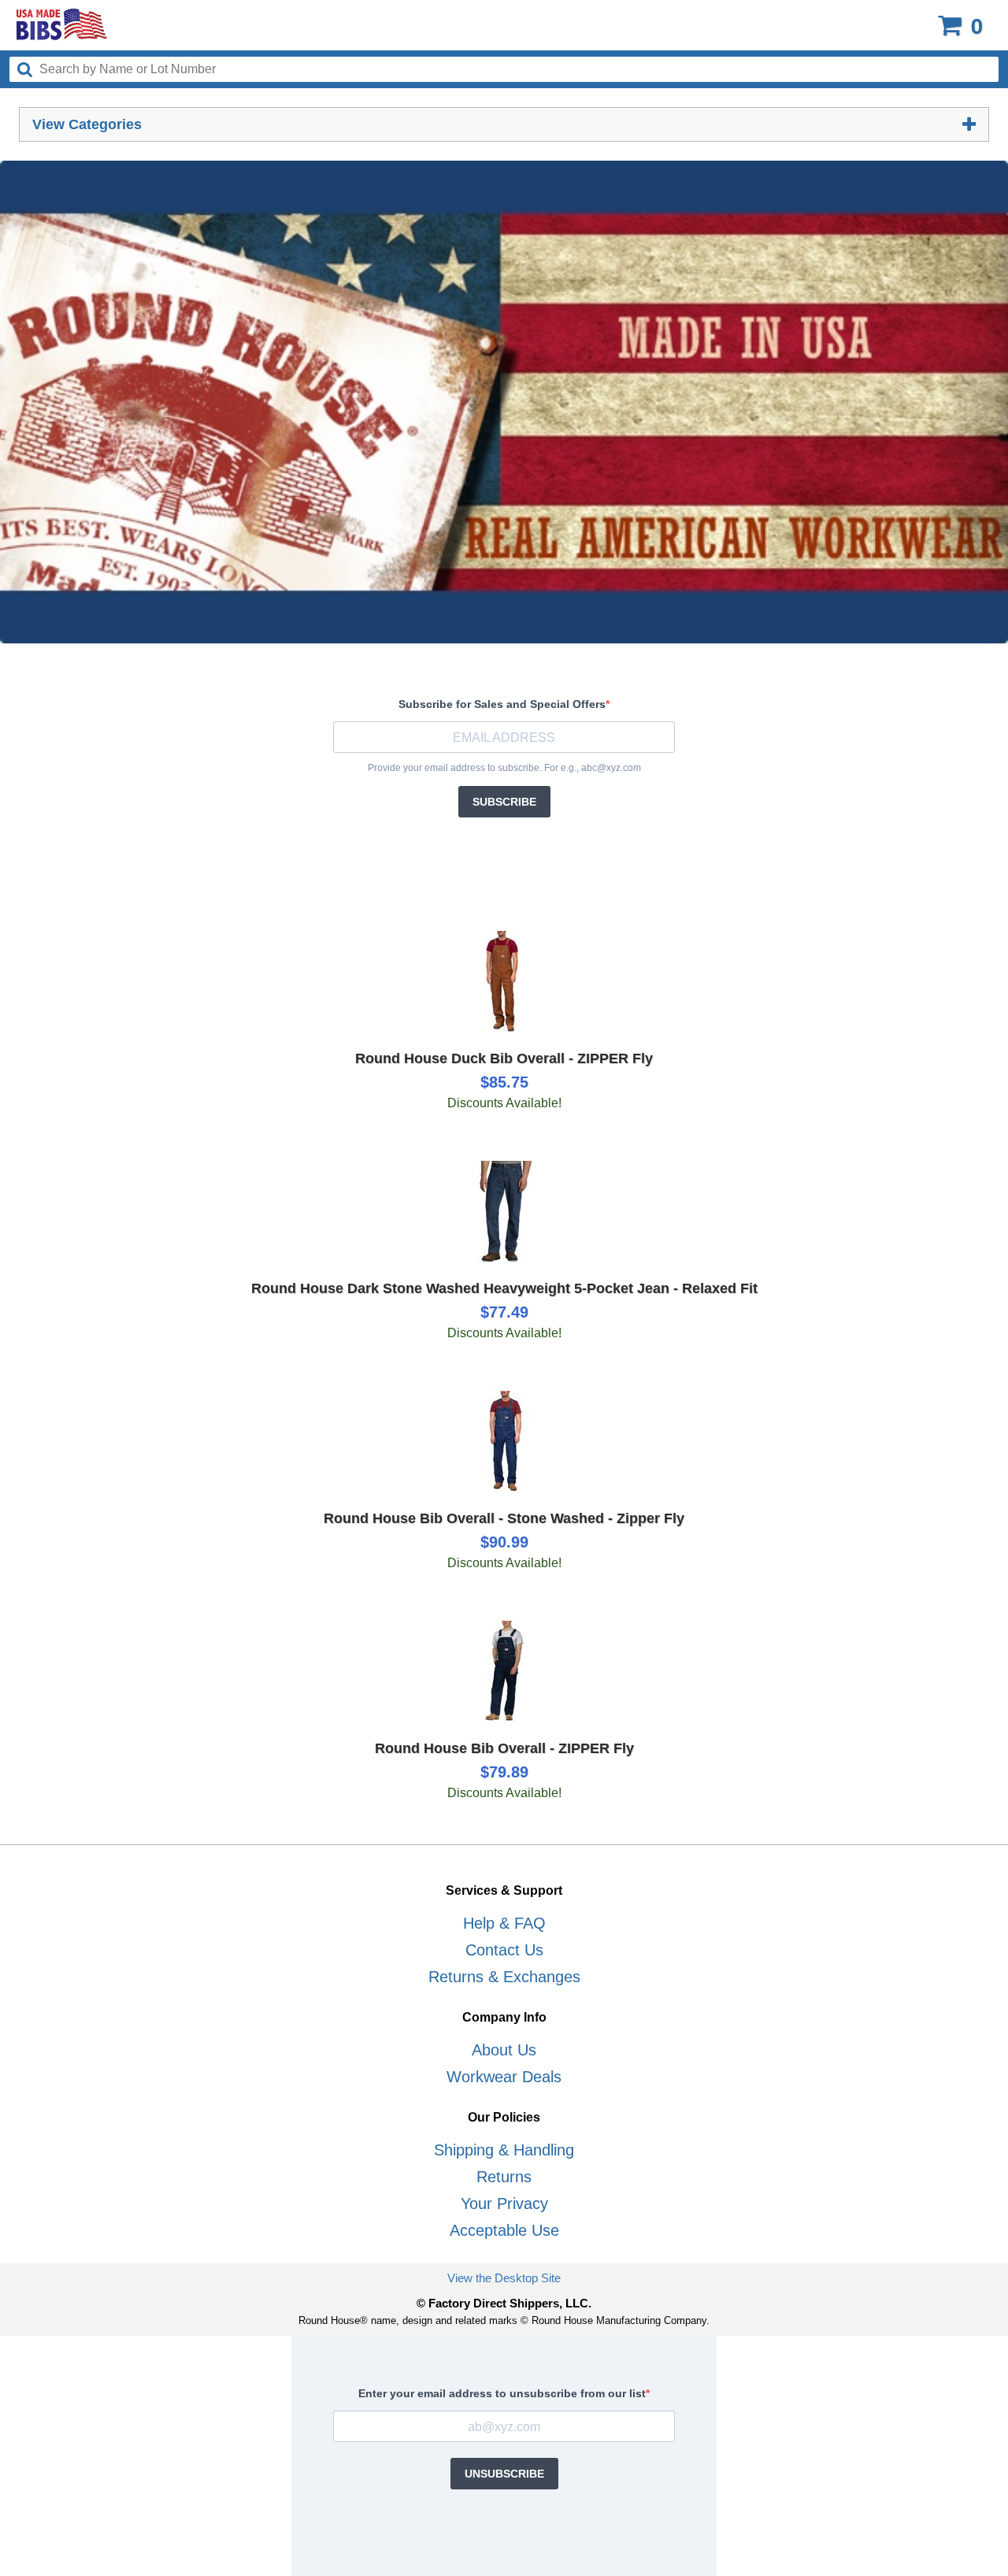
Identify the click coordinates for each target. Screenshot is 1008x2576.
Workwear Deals (504, 2077)
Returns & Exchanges (504, 1977)
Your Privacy (504, 2203)
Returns (504, 2177)
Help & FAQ (504, 1923)
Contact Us (504, 1950)
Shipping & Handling (504, 2150)
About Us (504, 2050)
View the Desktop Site (504, 2278)
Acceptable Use (504, 2230)
